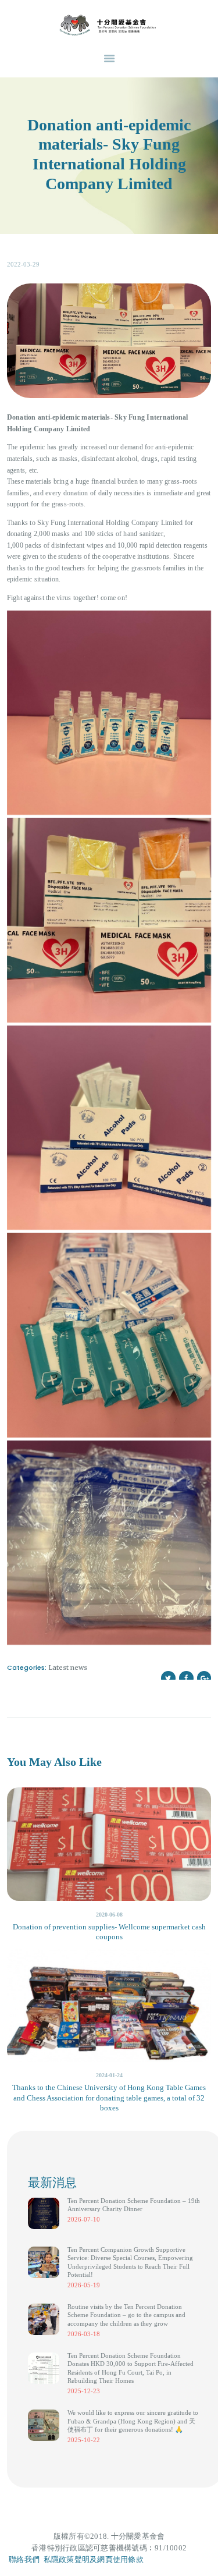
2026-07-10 (84, 2219)
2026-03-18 (84, 2334)
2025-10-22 (84, 2440)
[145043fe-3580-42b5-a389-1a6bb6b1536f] (109, 1335)
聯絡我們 (24, 2559)
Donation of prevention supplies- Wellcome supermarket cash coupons (109, 1932)
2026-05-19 (84, 2285)
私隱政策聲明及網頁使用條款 (94, 2559)
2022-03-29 (23, 264)
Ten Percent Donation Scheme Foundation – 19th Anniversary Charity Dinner (134, 2205)
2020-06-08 (109, 1915)
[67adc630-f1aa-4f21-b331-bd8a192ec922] (109, 1128)
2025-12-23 (84, 2391)
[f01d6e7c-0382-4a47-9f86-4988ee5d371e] (109, 1543)
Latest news (68, 1667)
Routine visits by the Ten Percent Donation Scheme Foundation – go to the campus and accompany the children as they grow (126, 2315)
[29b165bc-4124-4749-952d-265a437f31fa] (109, 920)
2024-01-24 (109, 2075)
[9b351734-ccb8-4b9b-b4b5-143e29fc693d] (109, 713)
